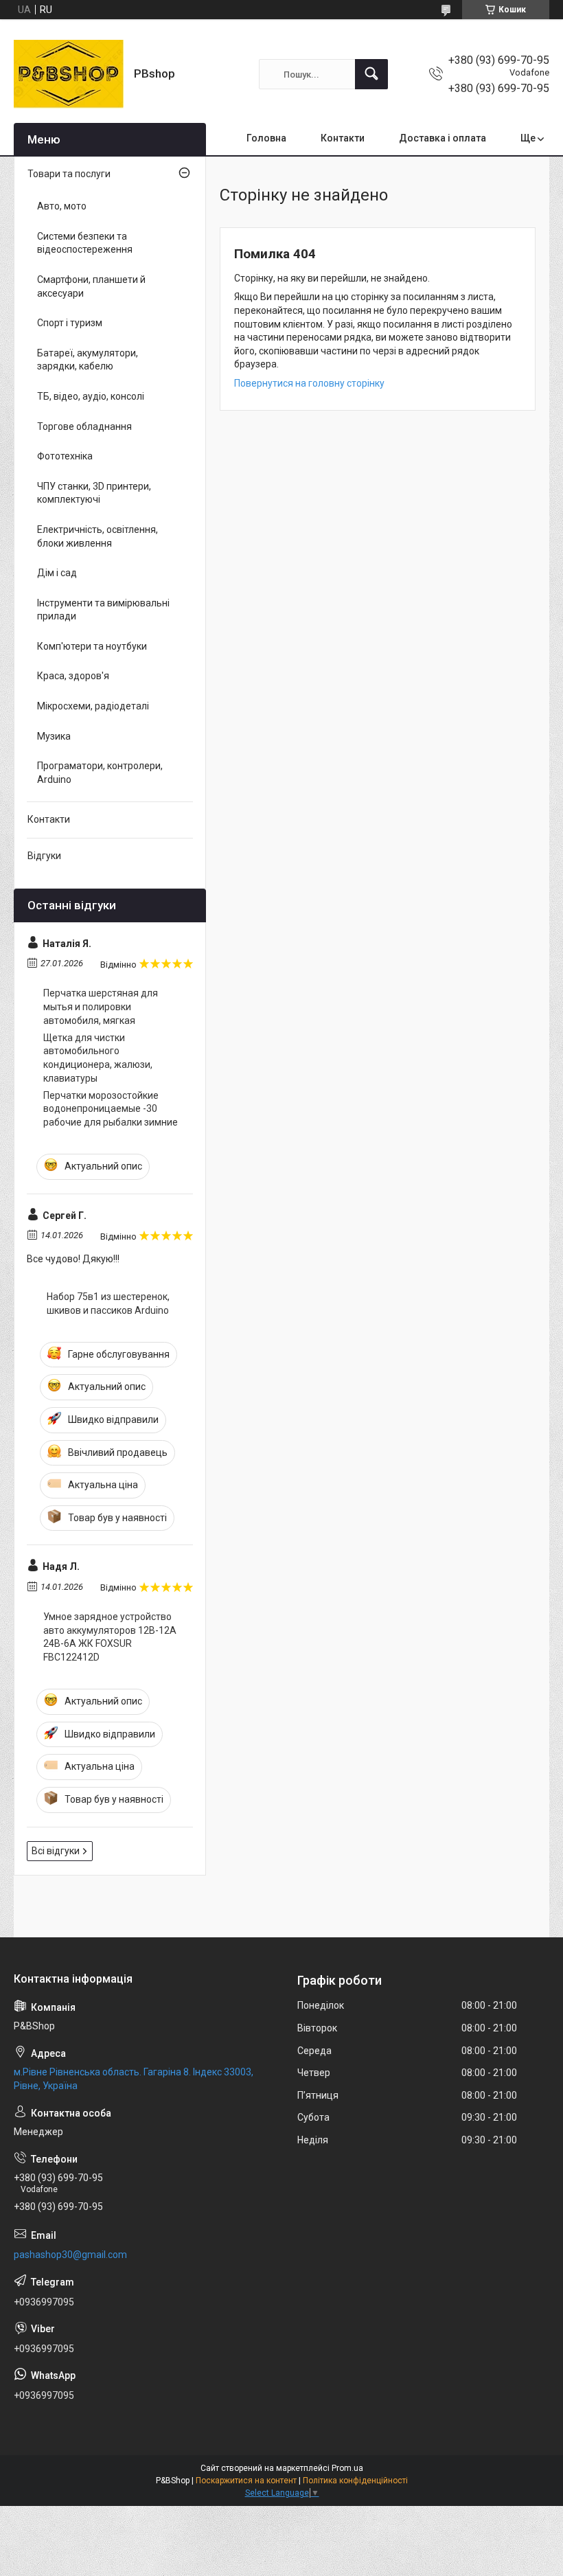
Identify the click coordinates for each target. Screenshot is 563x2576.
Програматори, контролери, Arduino (100, 773)
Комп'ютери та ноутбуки (92, 646)
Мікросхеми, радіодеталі (93, 706)
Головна (266, 138)
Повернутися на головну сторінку (309, 383)
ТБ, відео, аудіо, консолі (91, 396)
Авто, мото (62, 206)
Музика (54, 736)
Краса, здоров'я (73, 676)
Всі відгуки (56, 1851)
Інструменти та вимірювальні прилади (103, 610)
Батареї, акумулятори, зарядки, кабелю (88, 360)
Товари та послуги (69, 174)
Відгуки (44, 856)
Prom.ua (347, 2468)
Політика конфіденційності (355, 2481)
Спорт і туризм (70, 323)
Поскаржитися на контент (246, 2481)
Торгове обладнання (84, 426)
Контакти (343, 138)
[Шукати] (371, 74)
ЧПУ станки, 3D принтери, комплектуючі (94, 493)
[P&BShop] (69, 74)
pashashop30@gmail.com (70, 2255)
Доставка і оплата (443, 138)
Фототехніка (65, 456)
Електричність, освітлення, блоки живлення (97, 536)
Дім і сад (57, 573)
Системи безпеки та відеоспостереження (85, 243)
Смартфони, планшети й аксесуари (91, 286)
